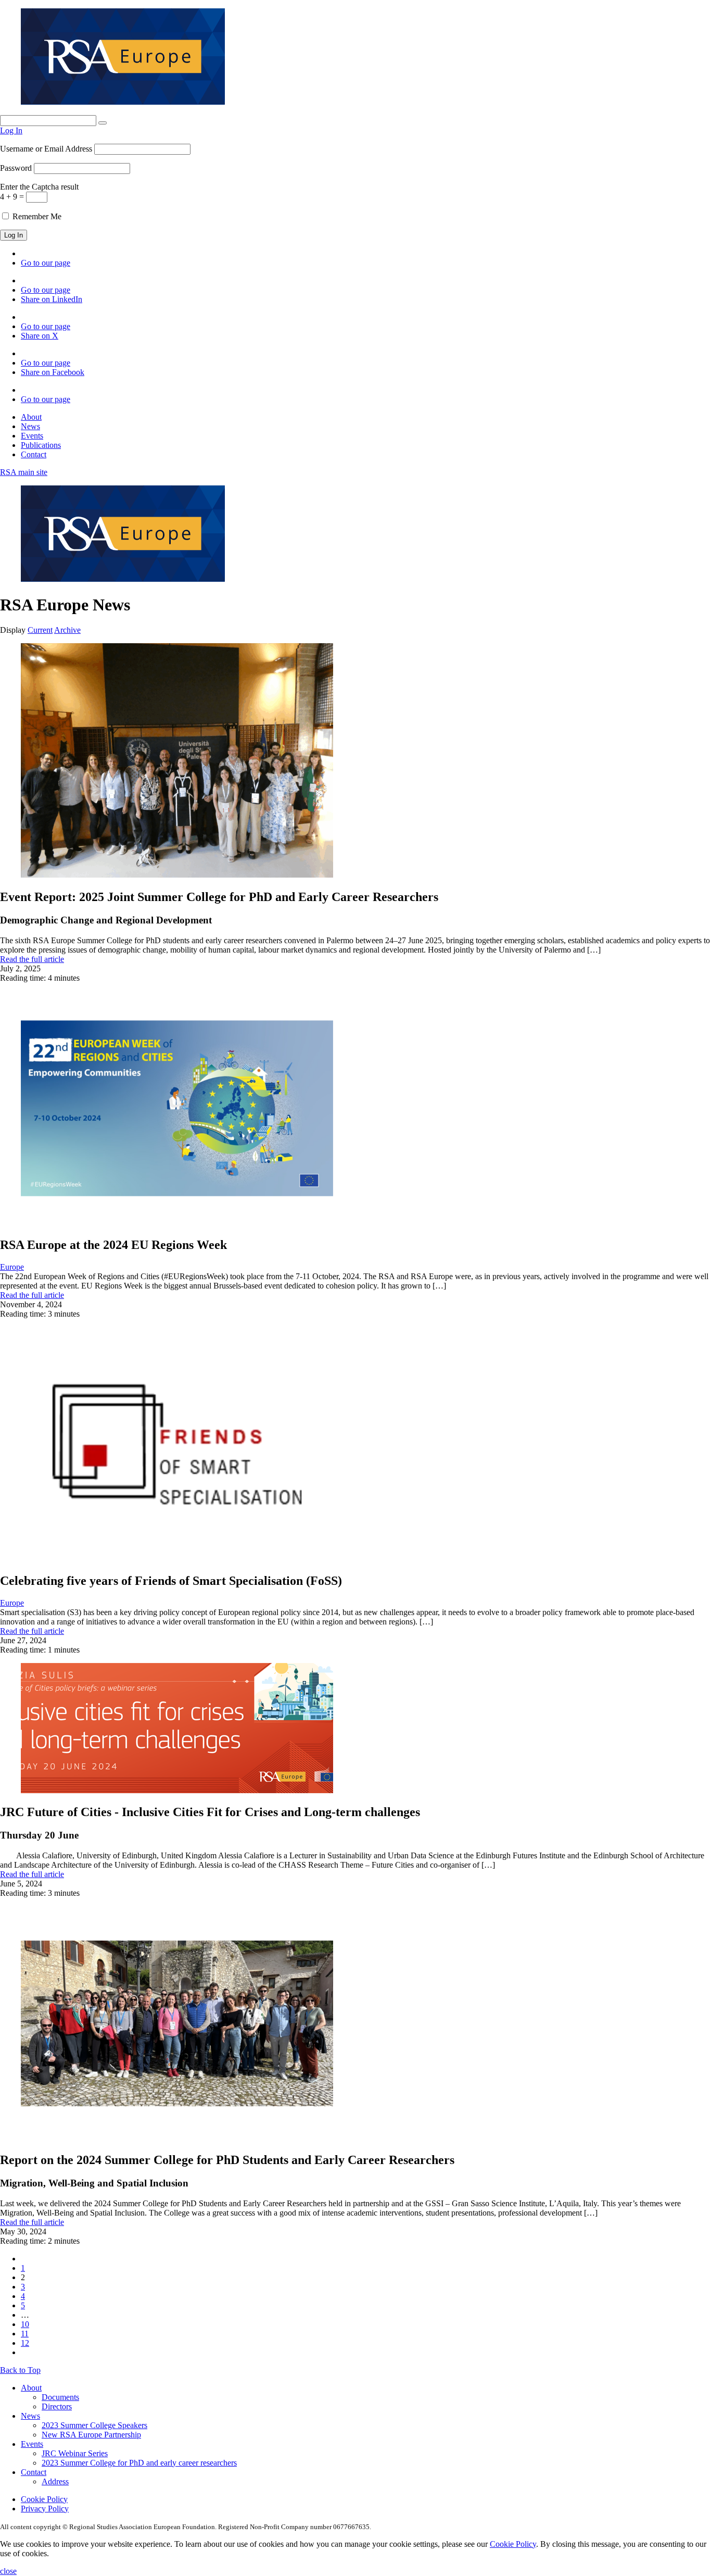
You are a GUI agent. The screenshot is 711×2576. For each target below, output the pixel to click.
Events (32, 436)
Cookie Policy (44, 2499)
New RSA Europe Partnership (91, 2435)
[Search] (103, 123)
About (31, 417)
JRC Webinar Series (75, 2453)
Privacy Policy (45, 2509)
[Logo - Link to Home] (123, 102)
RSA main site (24, 472)
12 (25, 2343)
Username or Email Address (46, 149)
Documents (60, 2397)
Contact (34, 454)
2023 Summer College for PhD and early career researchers (139, 2463)
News (30, 426)
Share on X (40, 336)
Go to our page (46, 263)
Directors (57, 2406)
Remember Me (36, 216)
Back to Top (20, 2370)
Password (16, 168)
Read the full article (32, 959)
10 (25, 2324)
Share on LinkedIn (52, 299)
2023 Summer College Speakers (94, 2425)
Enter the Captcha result (39, 187)
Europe (12, 1267)
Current (40, 630)
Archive (67, 630)
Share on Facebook (53, 372)
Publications (41, 445)
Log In (11, 130)
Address (55, 2481)
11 (25, 2334)
